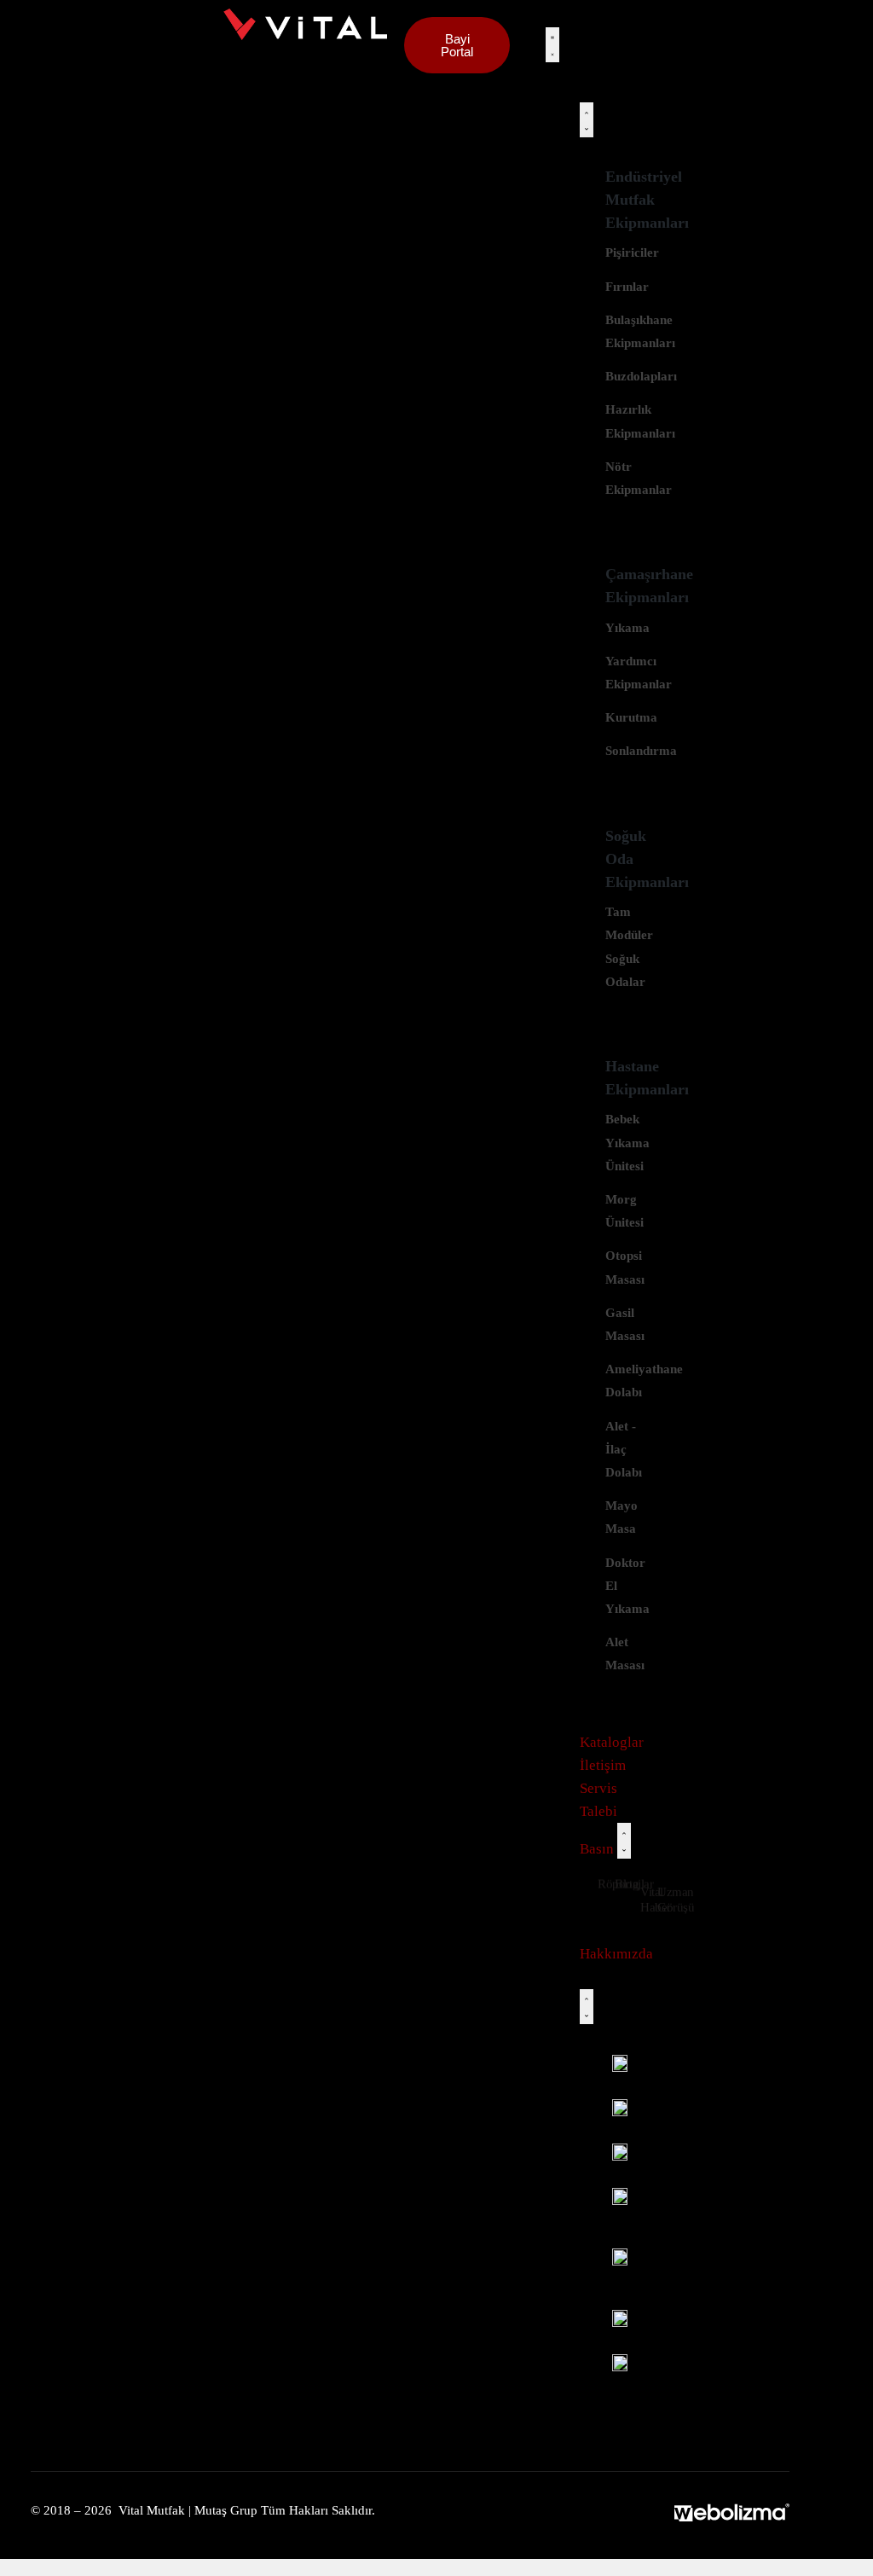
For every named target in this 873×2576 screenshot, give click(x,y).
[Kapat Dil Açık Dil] (587, 2007)
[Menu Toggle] (552, 45)
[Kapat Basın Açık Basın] (624, 1840)
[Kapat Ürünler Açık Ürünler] (587, 120)
